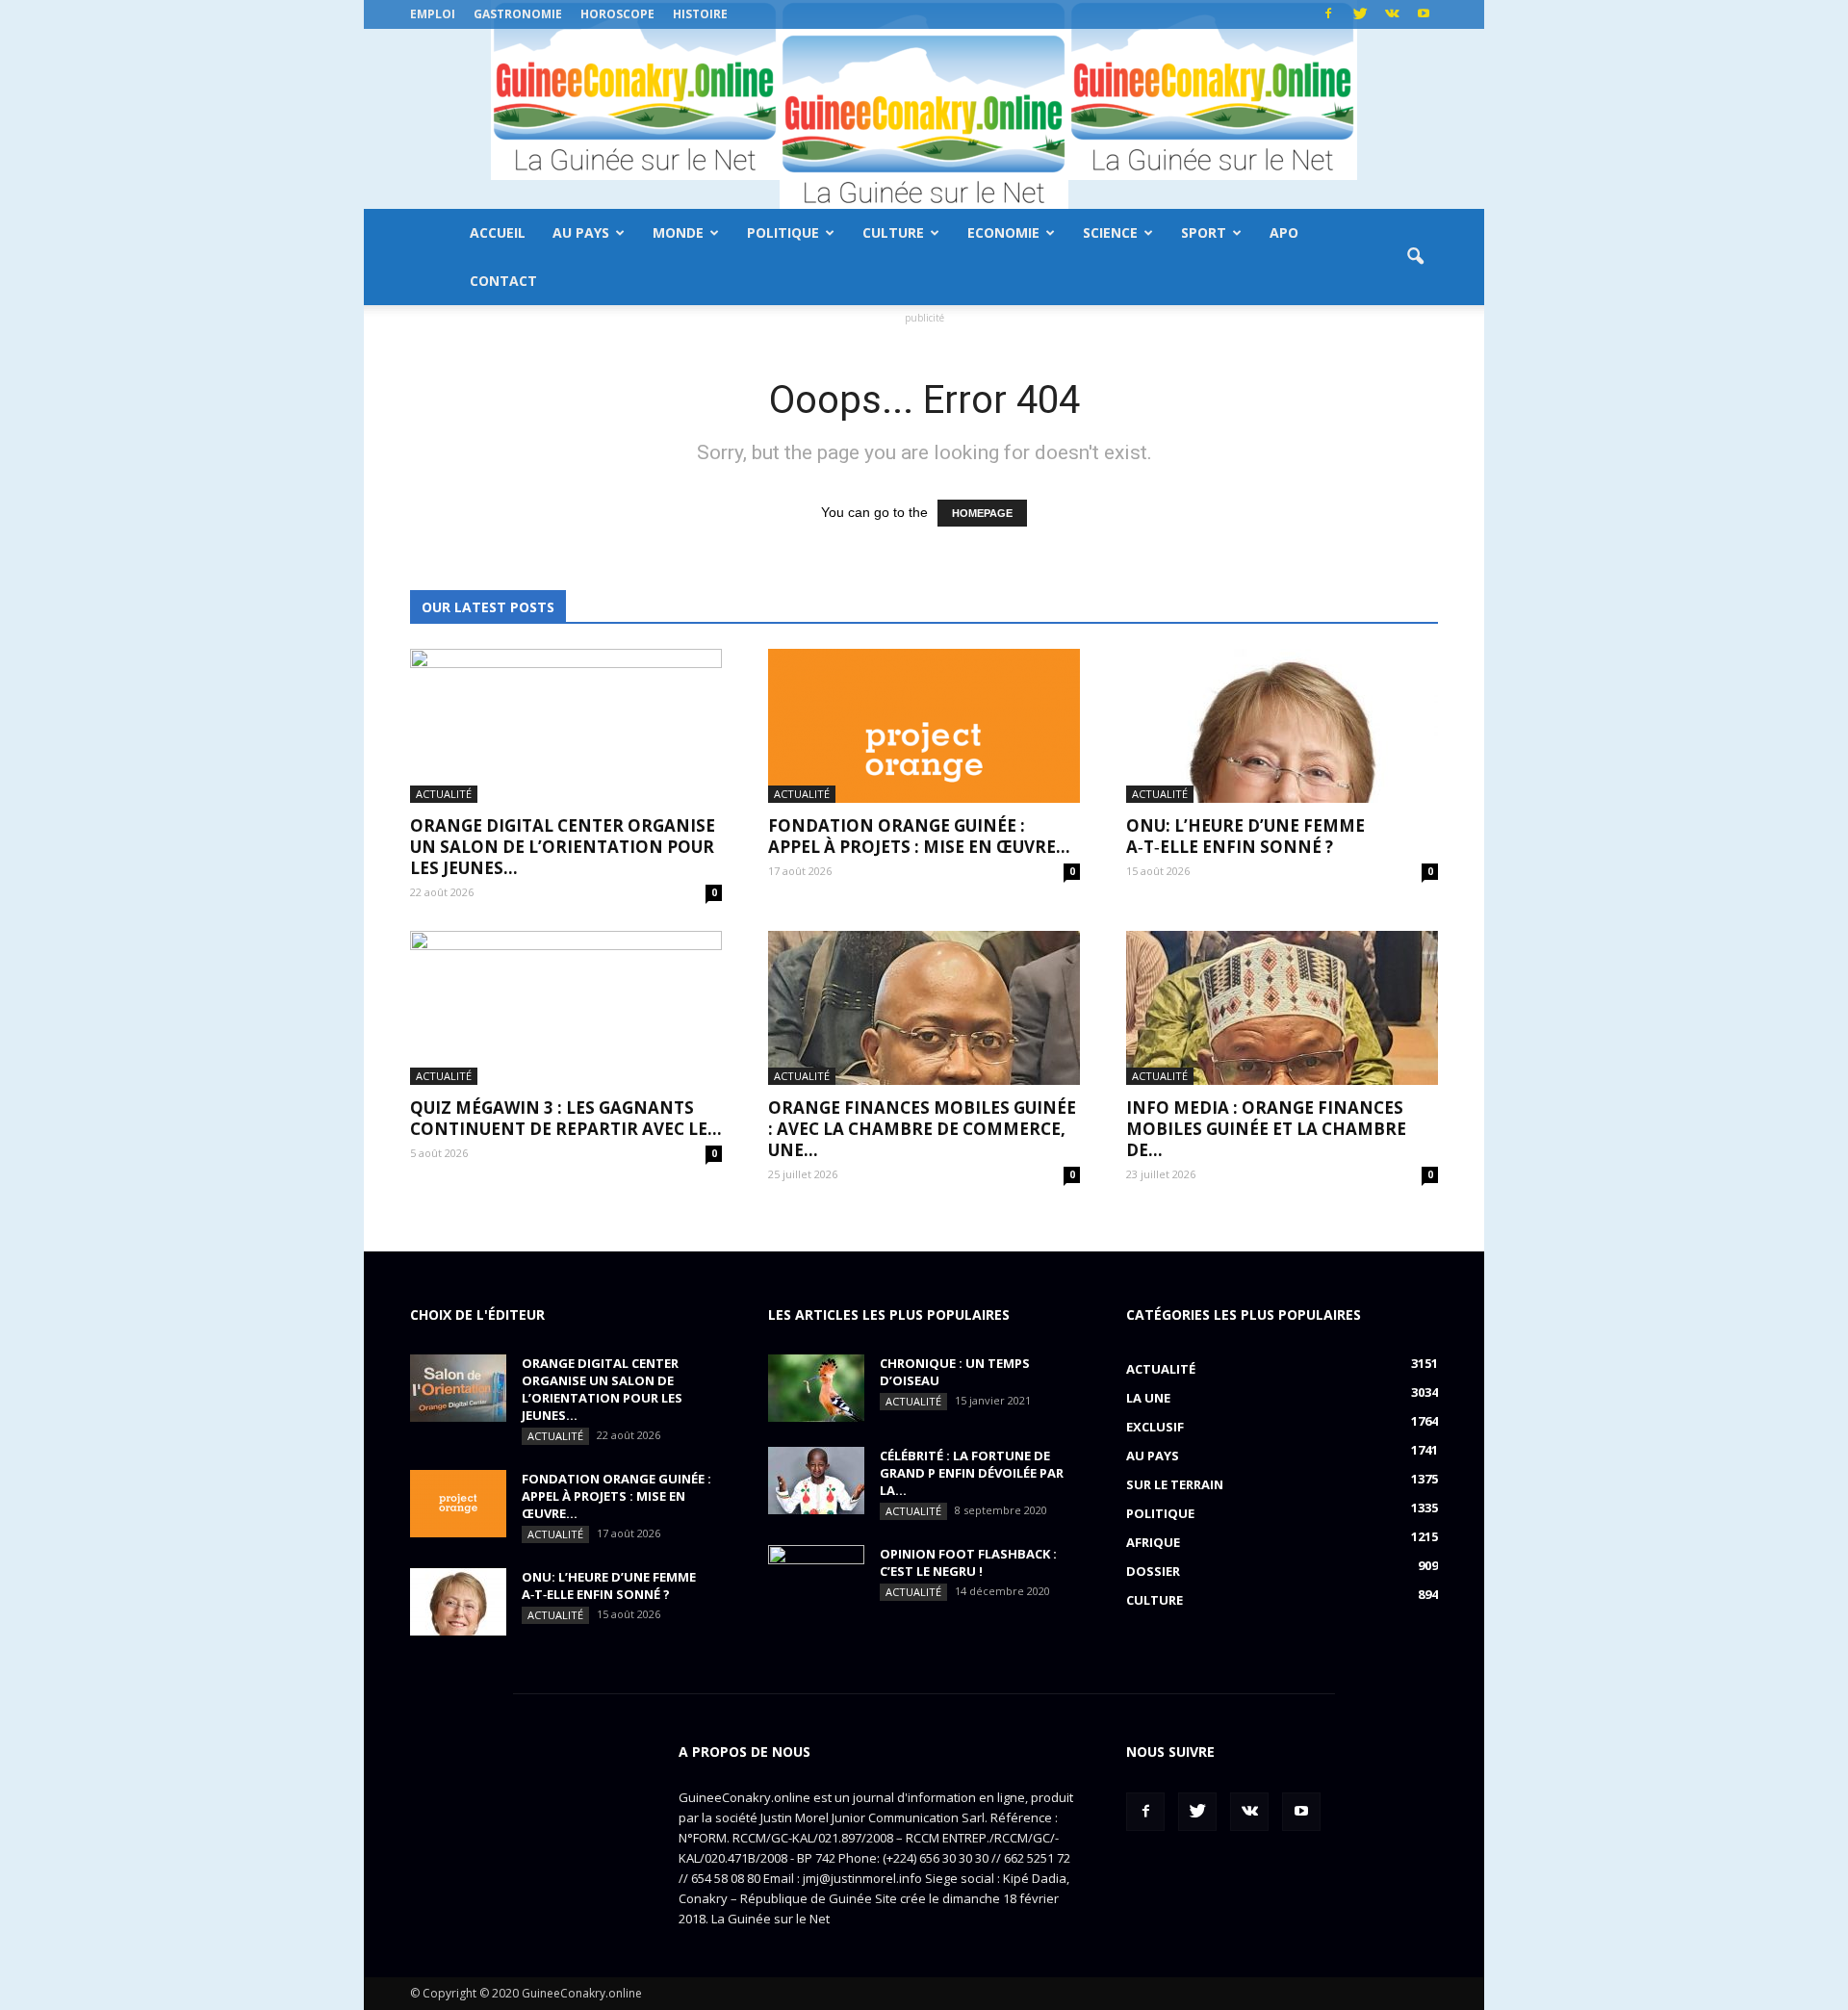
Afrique (1153, 1542)
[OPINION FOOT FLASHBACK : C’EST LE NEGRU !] (816, 1579)
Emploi (433, 14)
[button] (1415, 257)
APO (1284, 232)
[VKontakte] (1392, 14)
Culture (893, 232)
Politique (783, 232)
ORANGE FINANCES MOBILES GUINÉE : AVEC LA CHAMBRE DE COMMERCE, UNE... (922, 1129)
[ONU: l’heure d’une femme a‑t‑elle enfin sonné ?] (1282, 726)
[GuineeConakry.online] (924, 119)
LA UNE (1148, 1398)
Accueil (498, 232)
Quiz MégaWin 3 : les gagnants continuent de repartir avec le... (566, 1118)
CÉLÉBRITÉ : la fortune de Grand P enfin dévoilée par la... (972, 1473)
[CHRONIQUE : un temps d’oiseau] (816, 1388)
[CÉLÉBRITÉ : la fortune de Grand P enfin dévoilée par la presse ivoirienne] (816, 1481)
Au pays (581, 232)
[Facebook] (1328, 14)
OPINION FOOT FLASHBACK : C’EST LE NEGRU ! (968, 1562)
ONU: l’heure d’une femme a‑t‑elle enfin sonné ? (1245, 836)
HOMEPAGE (982, 513)
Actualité (444, 794)
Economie (1003, 232)
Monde (678, 232)
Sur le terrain (1175, 1484)
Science (1110, 232)
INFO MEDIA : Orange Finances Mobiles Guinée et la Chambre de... (1266, 1129)
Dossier (1153, 1571)
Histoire (700, 14)
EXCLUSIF (1155, 1427)
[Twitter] (1360, 14)
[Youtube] (1424, 14)
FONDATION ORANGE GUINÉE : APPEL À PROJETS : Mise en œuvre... (919, 836)
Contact (503, 281)
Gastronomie (518, 14)
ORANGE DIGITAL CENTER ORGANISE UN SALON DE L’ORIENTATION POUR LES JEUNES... (563, 847)
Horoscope (617, 14)
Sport (1204, 232)
